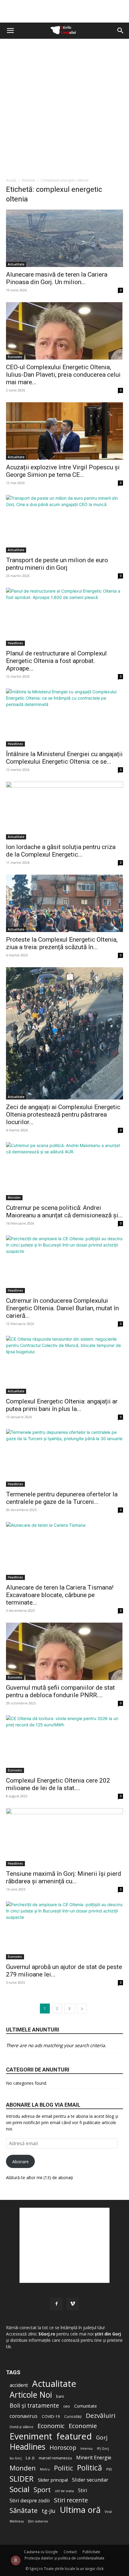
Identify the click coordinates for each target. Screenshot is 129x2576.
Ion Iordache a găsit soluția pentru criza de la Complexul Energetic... (61, 851)
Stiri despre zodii (30, 2500)
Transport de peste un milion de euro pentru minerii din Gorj (57, 564)
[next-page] (82, 2009)
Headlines (15, 643)
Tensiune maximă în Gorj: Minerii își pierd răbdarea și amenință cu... (64, 1877)
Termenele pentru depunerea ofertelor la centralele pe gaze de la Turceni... (62, 1498)
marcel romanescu (55, 2458)
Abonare (21, 2162)
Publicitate (91, 2552)
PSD (109, 2469)
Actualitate (16, 264)
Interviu (87, 2448)
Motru (45, 2469)
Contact (70, 2552)
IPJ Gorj (103, 2448)
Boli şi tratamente (34, 2406)
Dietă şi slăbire (21, 2427)
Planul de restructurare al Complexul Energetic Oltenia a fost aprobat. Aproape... (56, 661)
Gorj (102, 2438)
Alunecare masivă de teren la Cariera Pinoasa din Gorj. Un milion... (57, 278)
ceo (67, 2406)
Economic (15, 357)
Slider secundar (90, 2480)
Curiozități (73, 2416)
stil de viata (64, 2491)
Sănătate (24, 2510)
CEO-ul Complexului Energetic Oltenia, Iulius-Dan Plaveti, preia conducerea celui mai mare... (63, 375)
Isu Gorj (16, 2458)
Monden (14, 1198)
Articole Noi (31, 2395)
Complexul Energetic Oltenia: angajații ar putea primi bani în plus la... (62, 1405)
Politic (63, 2468)
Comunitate (85, 2406)
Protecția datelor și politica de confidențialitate (64, 2558)
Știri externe (38, 2521)
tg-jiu (49, 2511)
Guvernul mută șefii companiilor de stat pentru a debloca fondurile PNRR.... (60, 1691)
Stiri (82, 2490)
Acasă (11, 180)
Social (19, 2489)
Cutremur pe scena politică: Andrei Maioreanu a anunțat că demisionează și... (64, 1211)
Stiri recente (71, 2500)
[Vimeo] (73, 2304)
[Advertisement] (64, 106)
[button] (10, 31)
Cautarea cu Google (41, 2552)
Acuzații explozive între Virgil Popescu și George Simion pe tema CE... (63, 471)
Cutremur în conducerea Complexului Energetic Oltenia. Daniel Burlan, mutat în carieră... (62, 1308)
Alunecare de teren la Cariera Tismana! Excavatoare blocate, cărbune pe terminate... (60, 1595)
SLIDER (22, 2479)
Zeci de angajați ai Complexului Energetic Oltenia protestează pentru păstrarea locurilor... (63, 1115)
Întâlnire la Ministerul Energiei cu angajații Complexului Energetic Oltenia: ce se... (64, 758)
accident (19, 2385)
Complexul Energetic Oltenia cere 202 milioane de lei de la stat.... (58, 1784)
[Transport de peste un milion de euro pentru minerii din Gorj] (64, 524)
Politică (90, 2468)
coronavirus (24, 2416)
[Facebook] (56, 2304)
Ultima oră (80, 2510)
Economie (83, 2426)
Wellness (17, 2521)
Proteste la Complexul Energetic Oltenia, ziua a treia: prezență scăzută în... (62, 943)
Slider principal (53, 2480)
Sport (42, 2490)
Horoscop (63, 2448)
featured (74, 2436)
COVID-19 (51, 2416)
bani (60, 2396)
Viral (108, 2512)
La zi (30, 2458)
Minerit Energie (94, 2458)
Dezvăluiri (101, 2416)
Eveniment (31, 2436)
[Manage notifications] (16, 2560)
